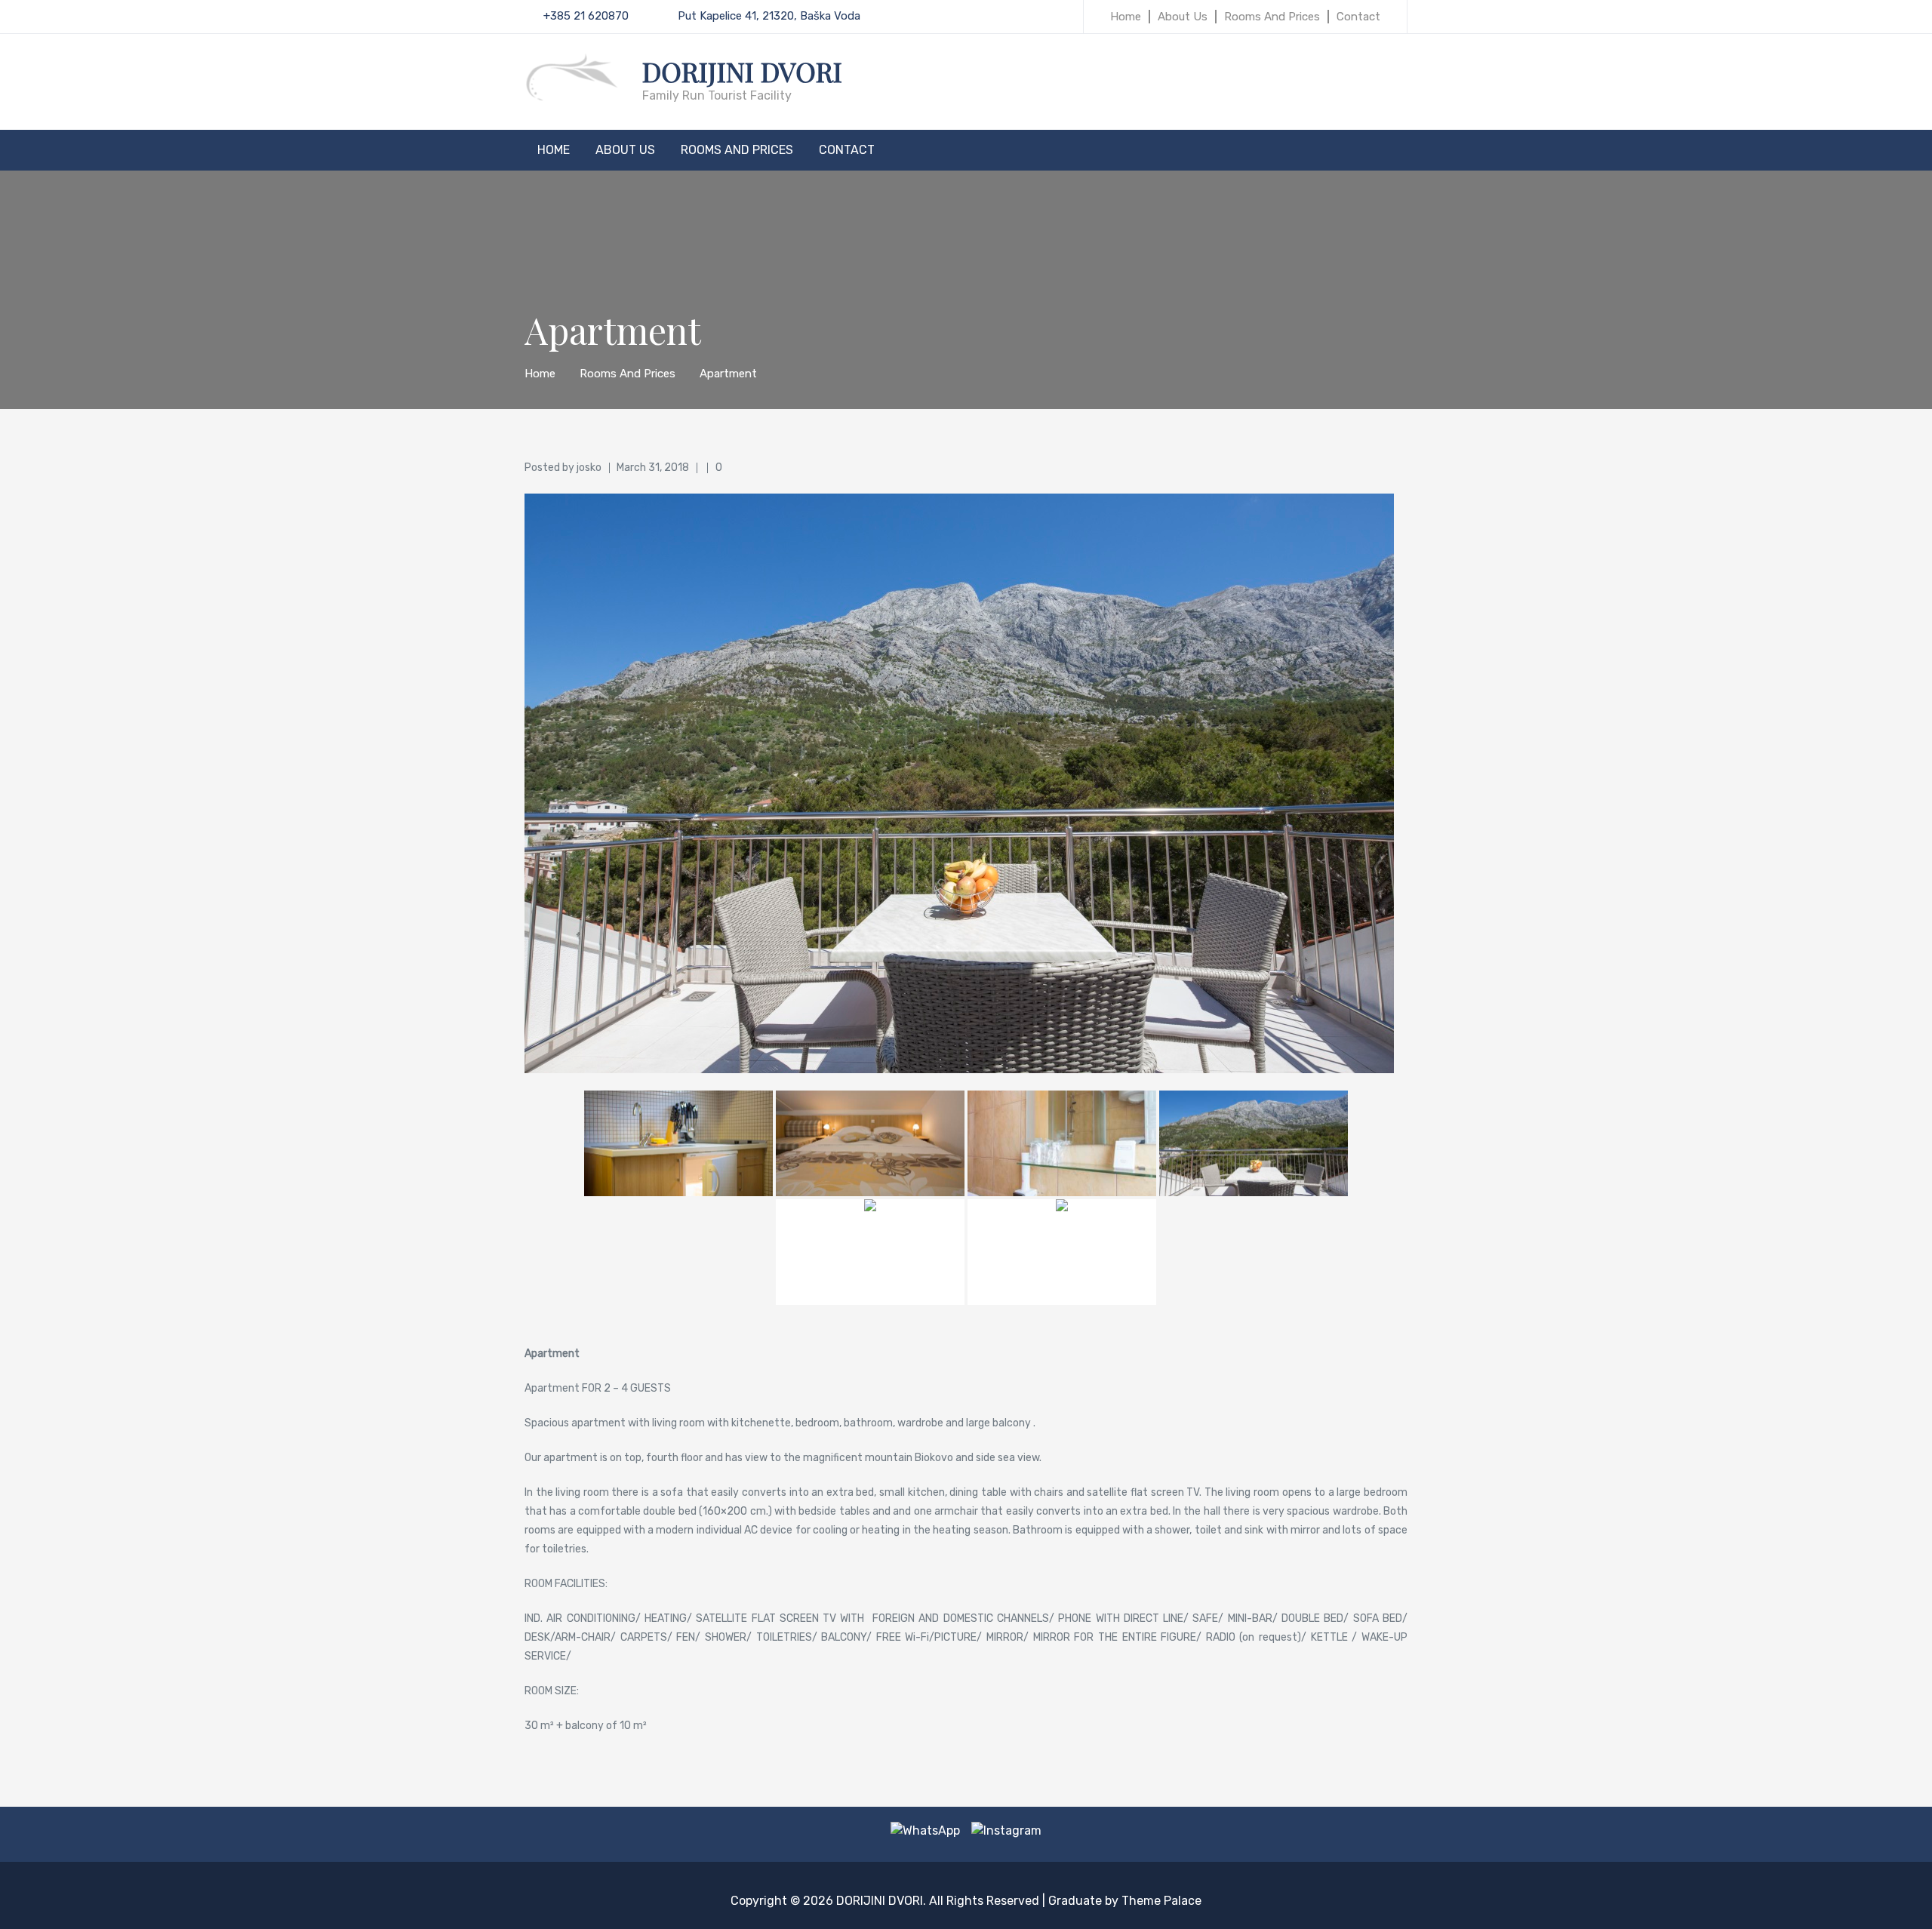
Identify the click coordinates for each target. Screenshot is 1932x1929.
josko (589, 468)
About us (1183, 17)
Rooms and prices (1272, 17)
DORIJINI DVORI (742, 71)
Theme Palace (1161, 1901)
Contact (1358, 17)
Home (1126, 17)
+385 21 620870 (586, 16)
